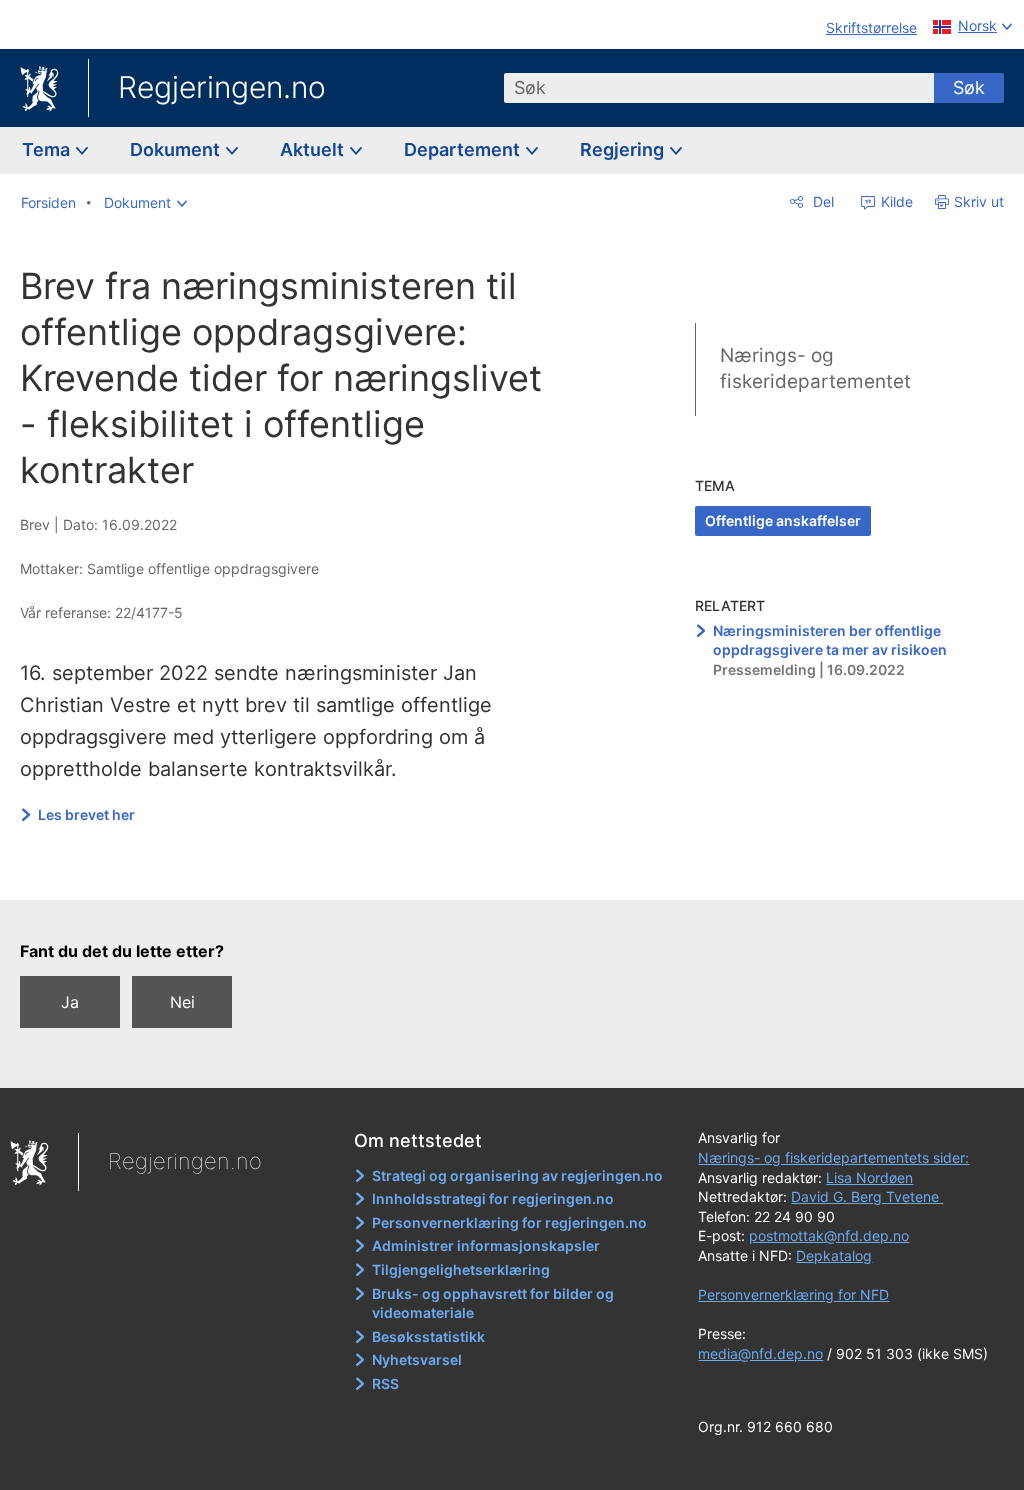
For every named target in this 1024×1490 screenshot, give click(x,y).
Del (821, 201)
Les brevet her (86, 814)
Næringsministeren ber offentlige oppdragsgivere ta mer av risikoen (830, 640)
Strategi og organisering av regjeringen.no (517, 1175)
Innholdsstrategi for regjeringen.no (493, 1198)
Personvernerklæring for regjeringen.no (509, 1222)
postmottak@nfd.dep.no (829, 1235)
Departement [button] (464, 149)
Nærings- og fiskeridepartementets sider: (833, 1157)
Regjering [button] (624, 149)
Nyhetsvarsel (417, 1359)
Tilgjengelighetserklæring (461, 1269)
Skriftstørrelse (871, 27)
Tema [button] (48, 149)
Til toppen (305, 871)
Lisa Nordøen (869, 1177)
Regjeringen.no (222, 87)
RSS (385, 1383)
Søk (969, 87)
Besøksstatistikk (428, 1336)
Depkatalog (834, 1255)
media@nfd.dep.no (760, 1353)
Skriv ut (979, 201)
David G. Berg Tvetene (867, 1196)
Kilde (895, 201)
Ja (70, 1002)
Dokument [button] (177, 149)
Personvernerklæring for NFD (793, 1294)
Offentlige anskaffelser (783, 520)
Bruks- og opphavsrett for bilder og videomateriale (493, 1303)
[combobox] (719, 88)
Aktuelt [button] (314, 149)
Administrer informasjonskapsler (486, 1245)
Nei (182, 1002)
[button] (145, 203)
